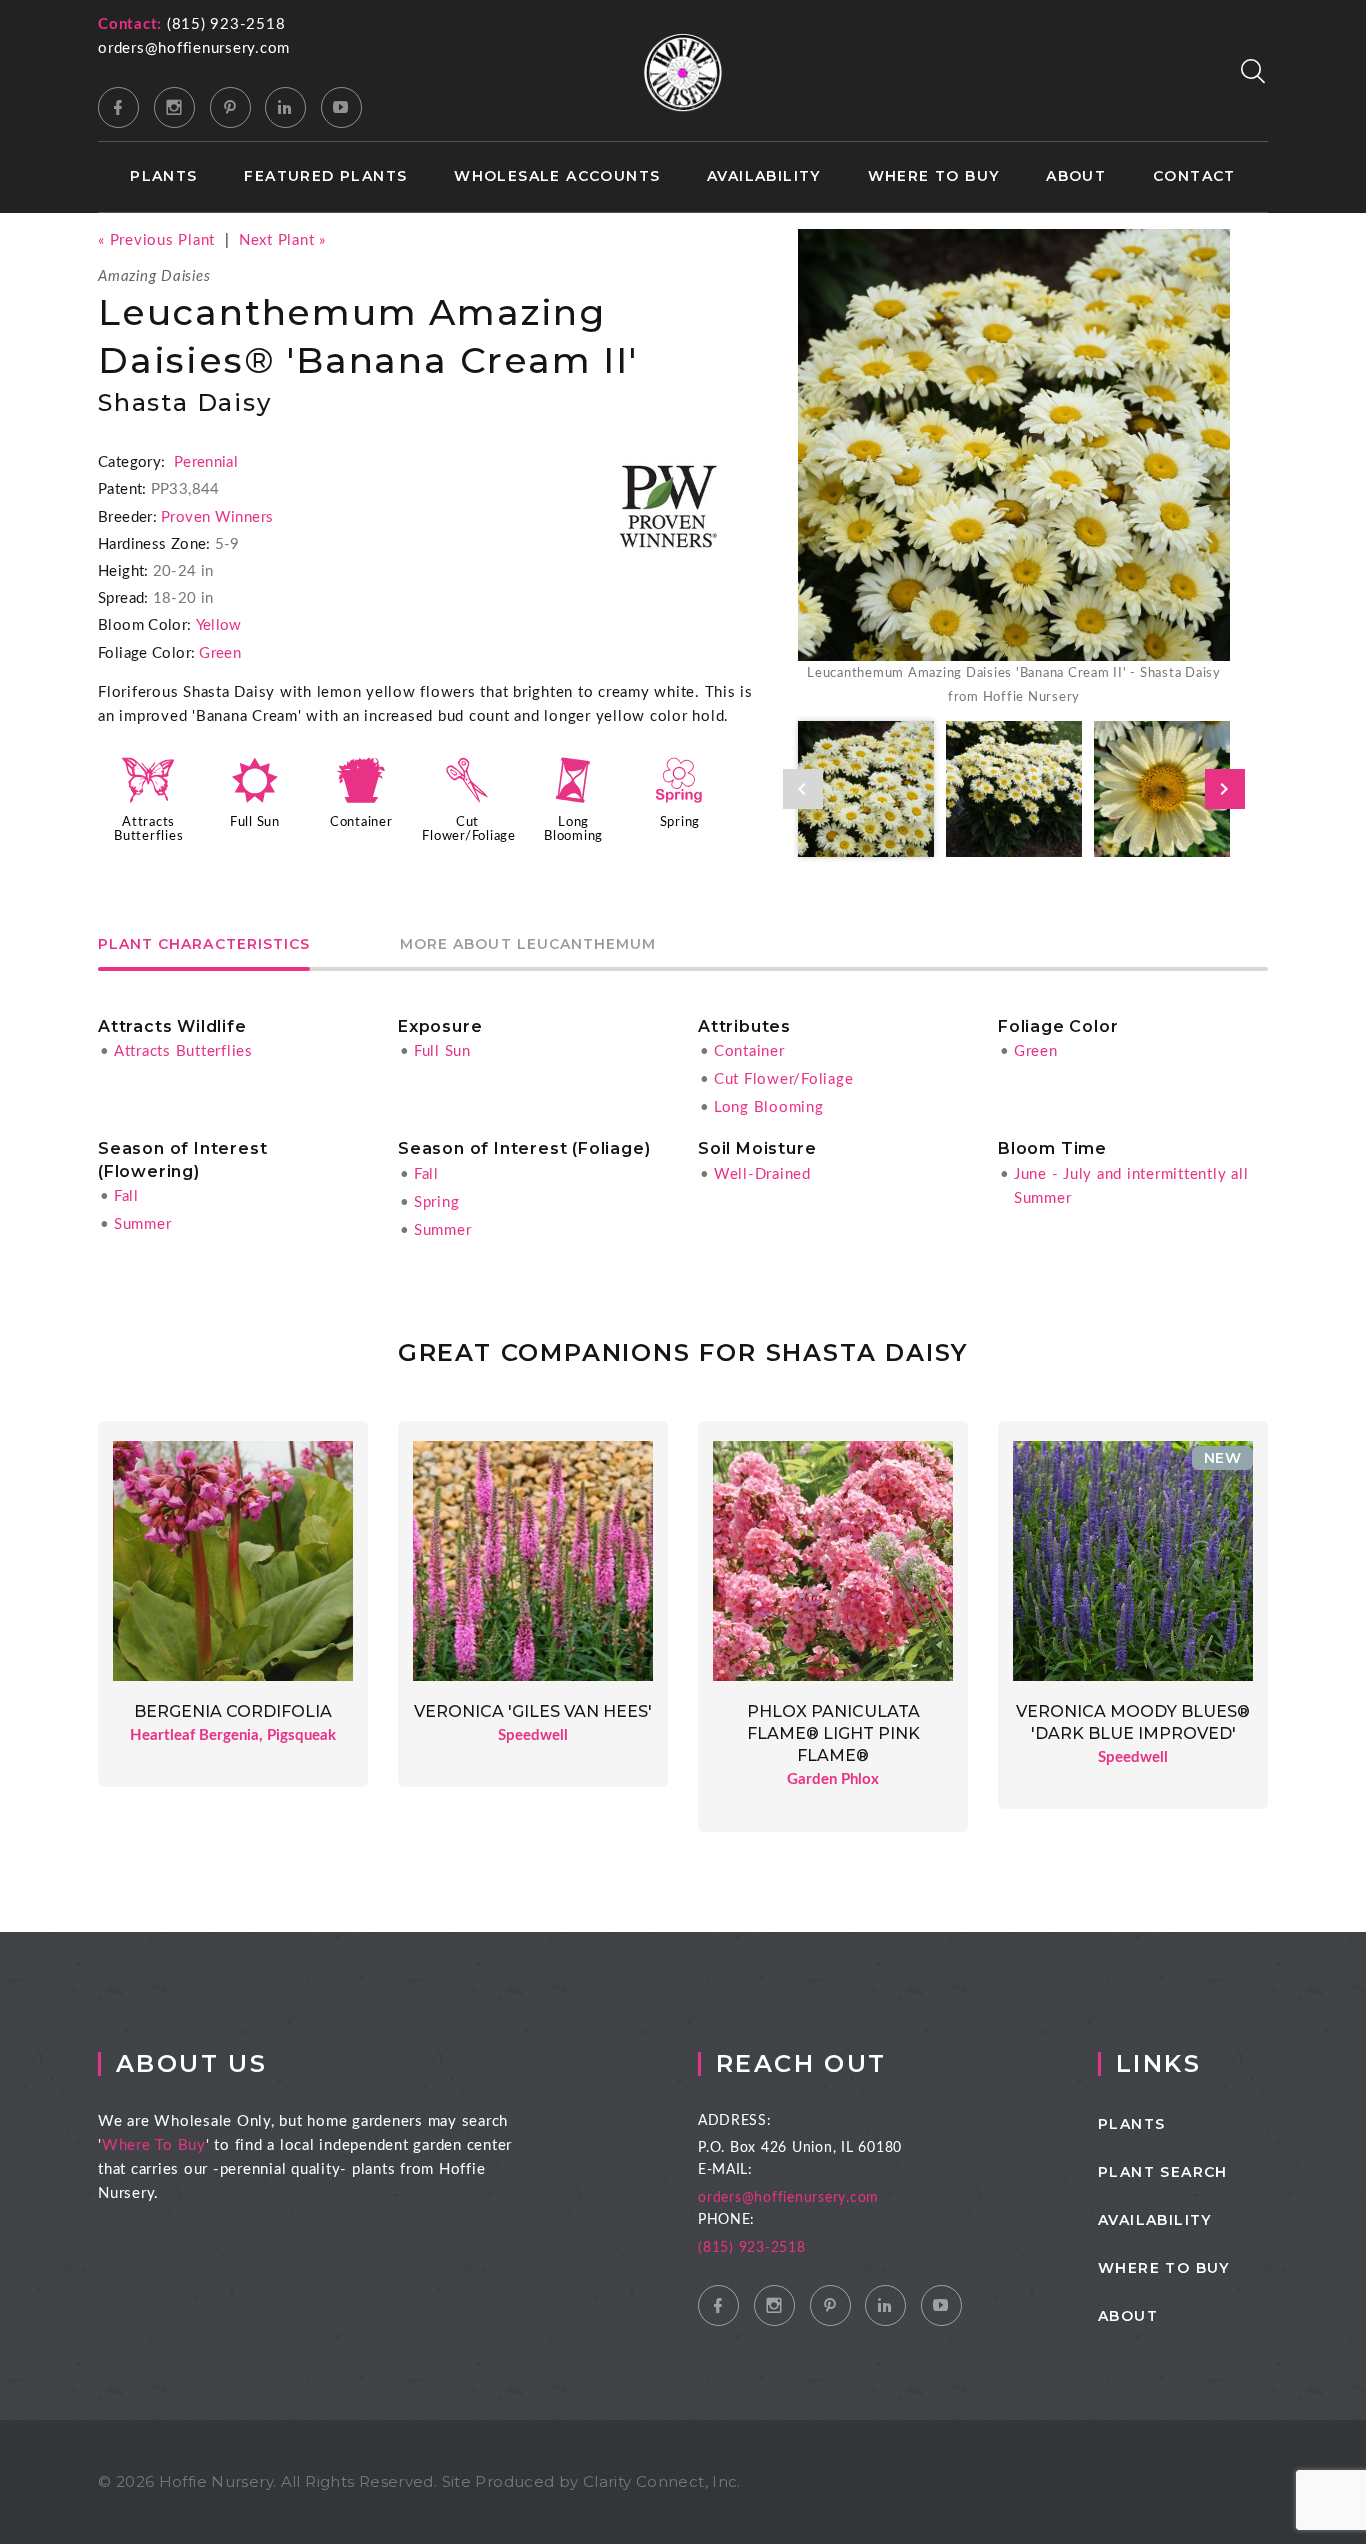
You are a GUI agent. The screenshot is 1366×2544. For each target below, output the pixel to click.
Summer (143, 1224)
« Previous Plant (156, 240)
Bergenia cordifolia (233, 1711)
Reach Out (801, 2063)
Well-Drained (762, 1174)
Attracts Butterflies (183, 1051)
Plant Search (1163, 2172)
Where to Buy (934, 176)
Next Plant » (282, 240)
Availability (764, 176)
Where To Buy (154, 2145)
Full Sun (255, 822)
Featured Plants (325, 176)
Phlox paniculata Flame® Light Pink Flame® (833, 1734)
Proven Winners (217, 517)
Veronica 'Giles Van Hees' (533, 1711)
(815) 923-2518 (226, 24)
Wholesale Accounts (557, 176)
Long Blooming (769, 1107)
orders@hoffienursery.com (194, 48)
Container (361, 822)
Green (220, 653)
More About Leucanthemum (528, 945)
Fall (126, 1196)
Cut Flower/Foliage (784, 1079)
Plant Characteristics (204, 945)
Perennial (206, 462)
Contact (1194, 176)
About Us (191, 2063)
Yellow (219, 625)
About (1076, 176)
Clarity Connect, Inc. (662, 2481)
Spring (680, 822)
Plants (163, 176)
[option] (1014, 469)
